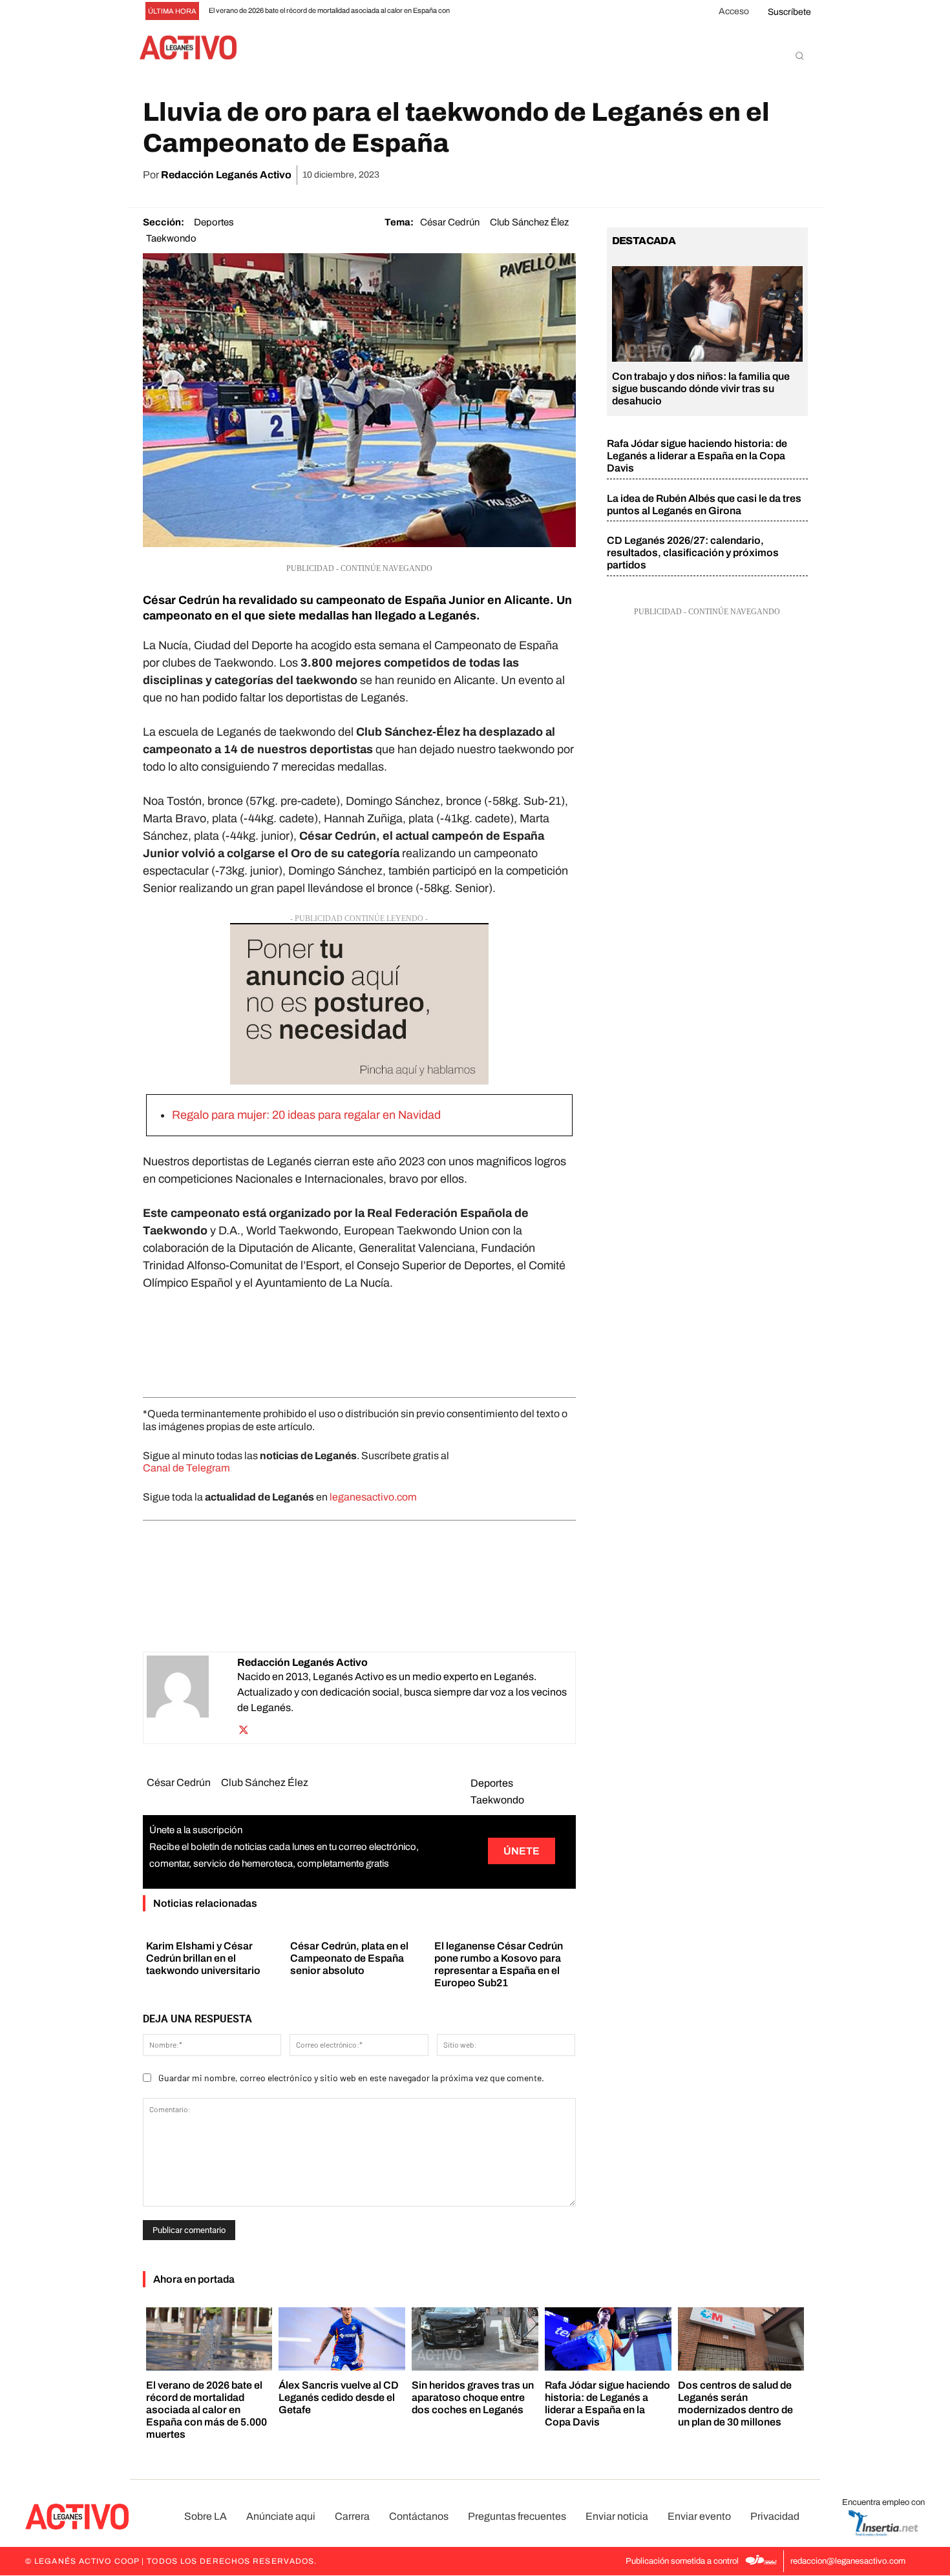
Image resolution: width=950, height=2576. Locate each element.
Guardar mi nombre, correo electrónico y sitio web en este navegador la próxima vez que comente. (351, 2078)
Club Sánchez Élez (529, 222)
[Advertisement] (359, 1341)
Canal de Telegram (186, 1468)
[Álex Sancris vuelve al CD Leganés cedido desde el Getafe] (342, 2339)
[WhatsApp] (704, 175)
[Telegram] (764, 175)
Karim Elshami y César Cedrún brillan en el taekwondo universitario (203, 1958)
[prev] (473, 11)
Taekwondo (171, 238)
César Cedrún (450, 222)
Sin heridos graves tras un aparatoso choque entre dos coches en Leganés (473, 2397)
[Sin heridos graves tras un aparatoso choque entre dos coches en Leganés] (475, 2339)
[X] (675, 175)
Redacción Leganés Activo (226, 175)
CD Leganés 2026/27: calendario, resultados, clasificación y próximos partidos (693, 553)
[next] (493, 11)
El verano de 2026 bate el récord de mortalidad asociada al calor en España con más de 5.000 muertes (206, 2410)
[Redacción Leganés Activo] (192, 1698)
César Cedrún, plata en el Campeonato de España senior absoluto (349, 1958)
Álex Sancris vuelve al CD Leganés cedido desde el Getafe (339, 2397)
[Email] (734, 175)
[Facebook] (645, 175)
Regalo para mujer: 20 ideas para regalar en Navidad (306, 1115)
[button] (799, 56)
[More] (794, 175)
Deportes (214, 222)
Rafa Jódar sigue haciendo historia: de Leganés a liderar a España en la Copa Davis (697, 456)
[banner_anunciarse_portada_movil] (359, 1004)
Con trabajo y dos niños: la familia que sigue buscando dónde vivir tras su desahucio (701, 389)
